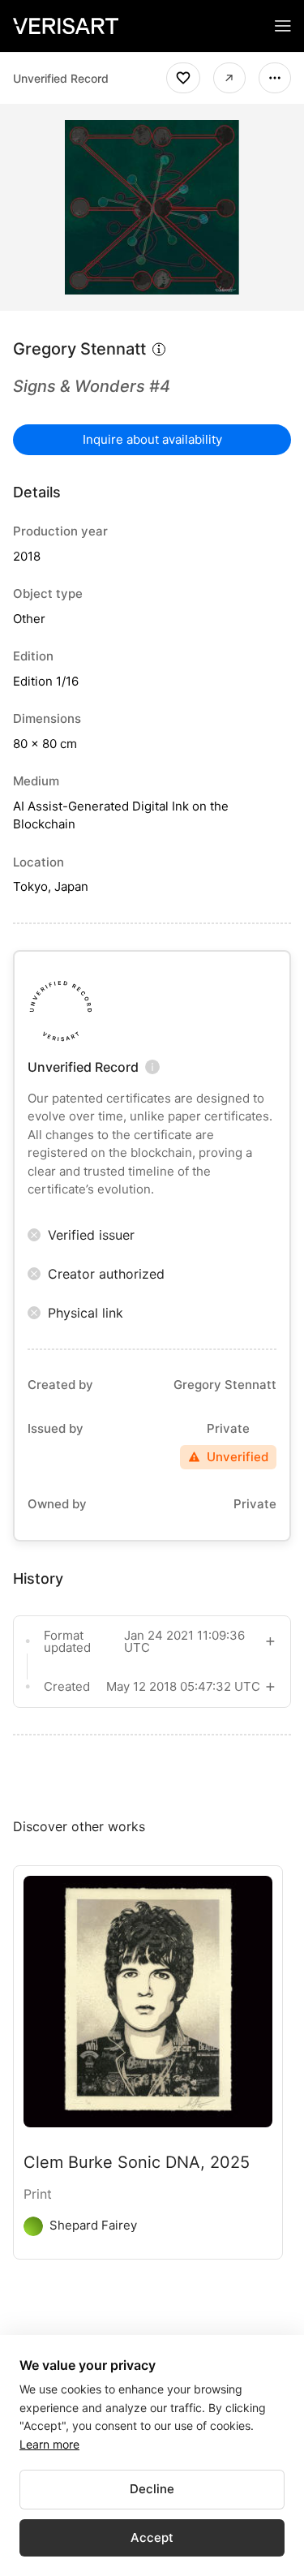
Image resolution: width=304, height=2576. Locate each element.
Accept (152, 2537)
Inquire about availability (152, 439)
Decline (152, 2489)
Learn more (49, 2444)
